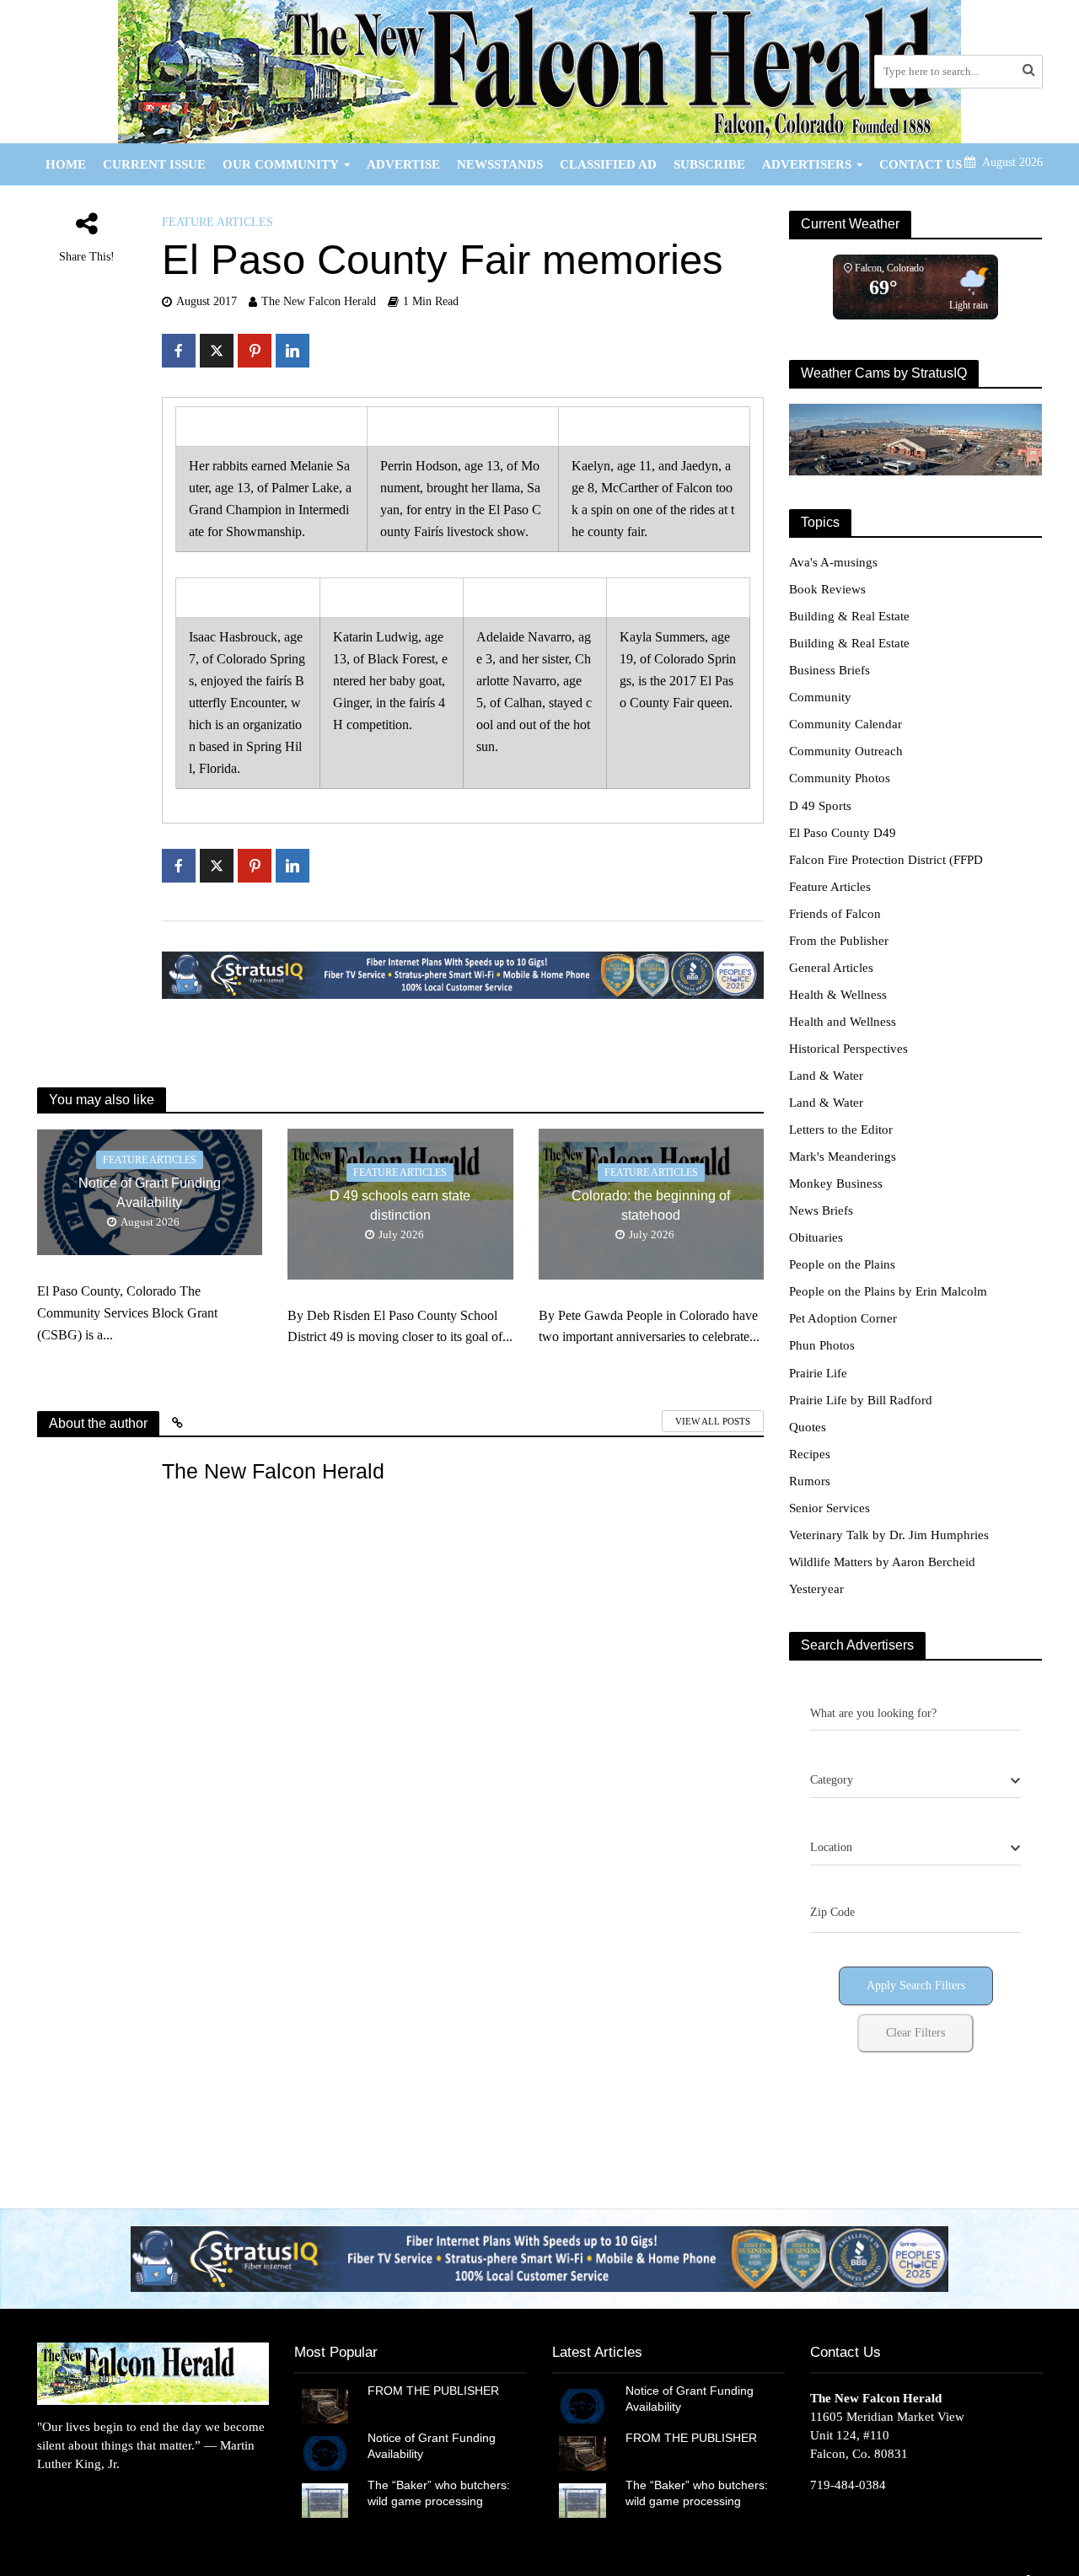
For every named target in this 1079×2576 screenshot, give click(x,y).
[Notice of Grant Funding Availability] (325, 2452)
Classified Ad (608, 164)
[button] (539, 2259)
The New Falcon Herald (319, 301)
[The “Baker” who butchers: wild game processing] (325, 2499)
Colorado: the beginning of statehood (651, 1205)
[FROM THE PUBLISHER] (325, 2405)
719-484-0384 (848, 2485)
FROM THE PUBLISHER (437, 2391)
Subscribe (709, 164)
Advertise (403, 164)
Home (66, 164)
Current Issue (154, 164)
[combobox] (915, 1781)
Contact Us (921, 164)
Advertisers (807, 164)
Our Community (281, 164)
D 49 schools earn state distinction (400, 1205)
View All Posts (713, 1421)
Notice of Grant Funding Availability (150, 1193)
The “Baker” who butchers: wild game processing (439, 2493)
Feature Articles (217, 222)
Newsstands (500, 164)
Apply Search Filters (916, 1986)
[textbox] (832, 1780)
